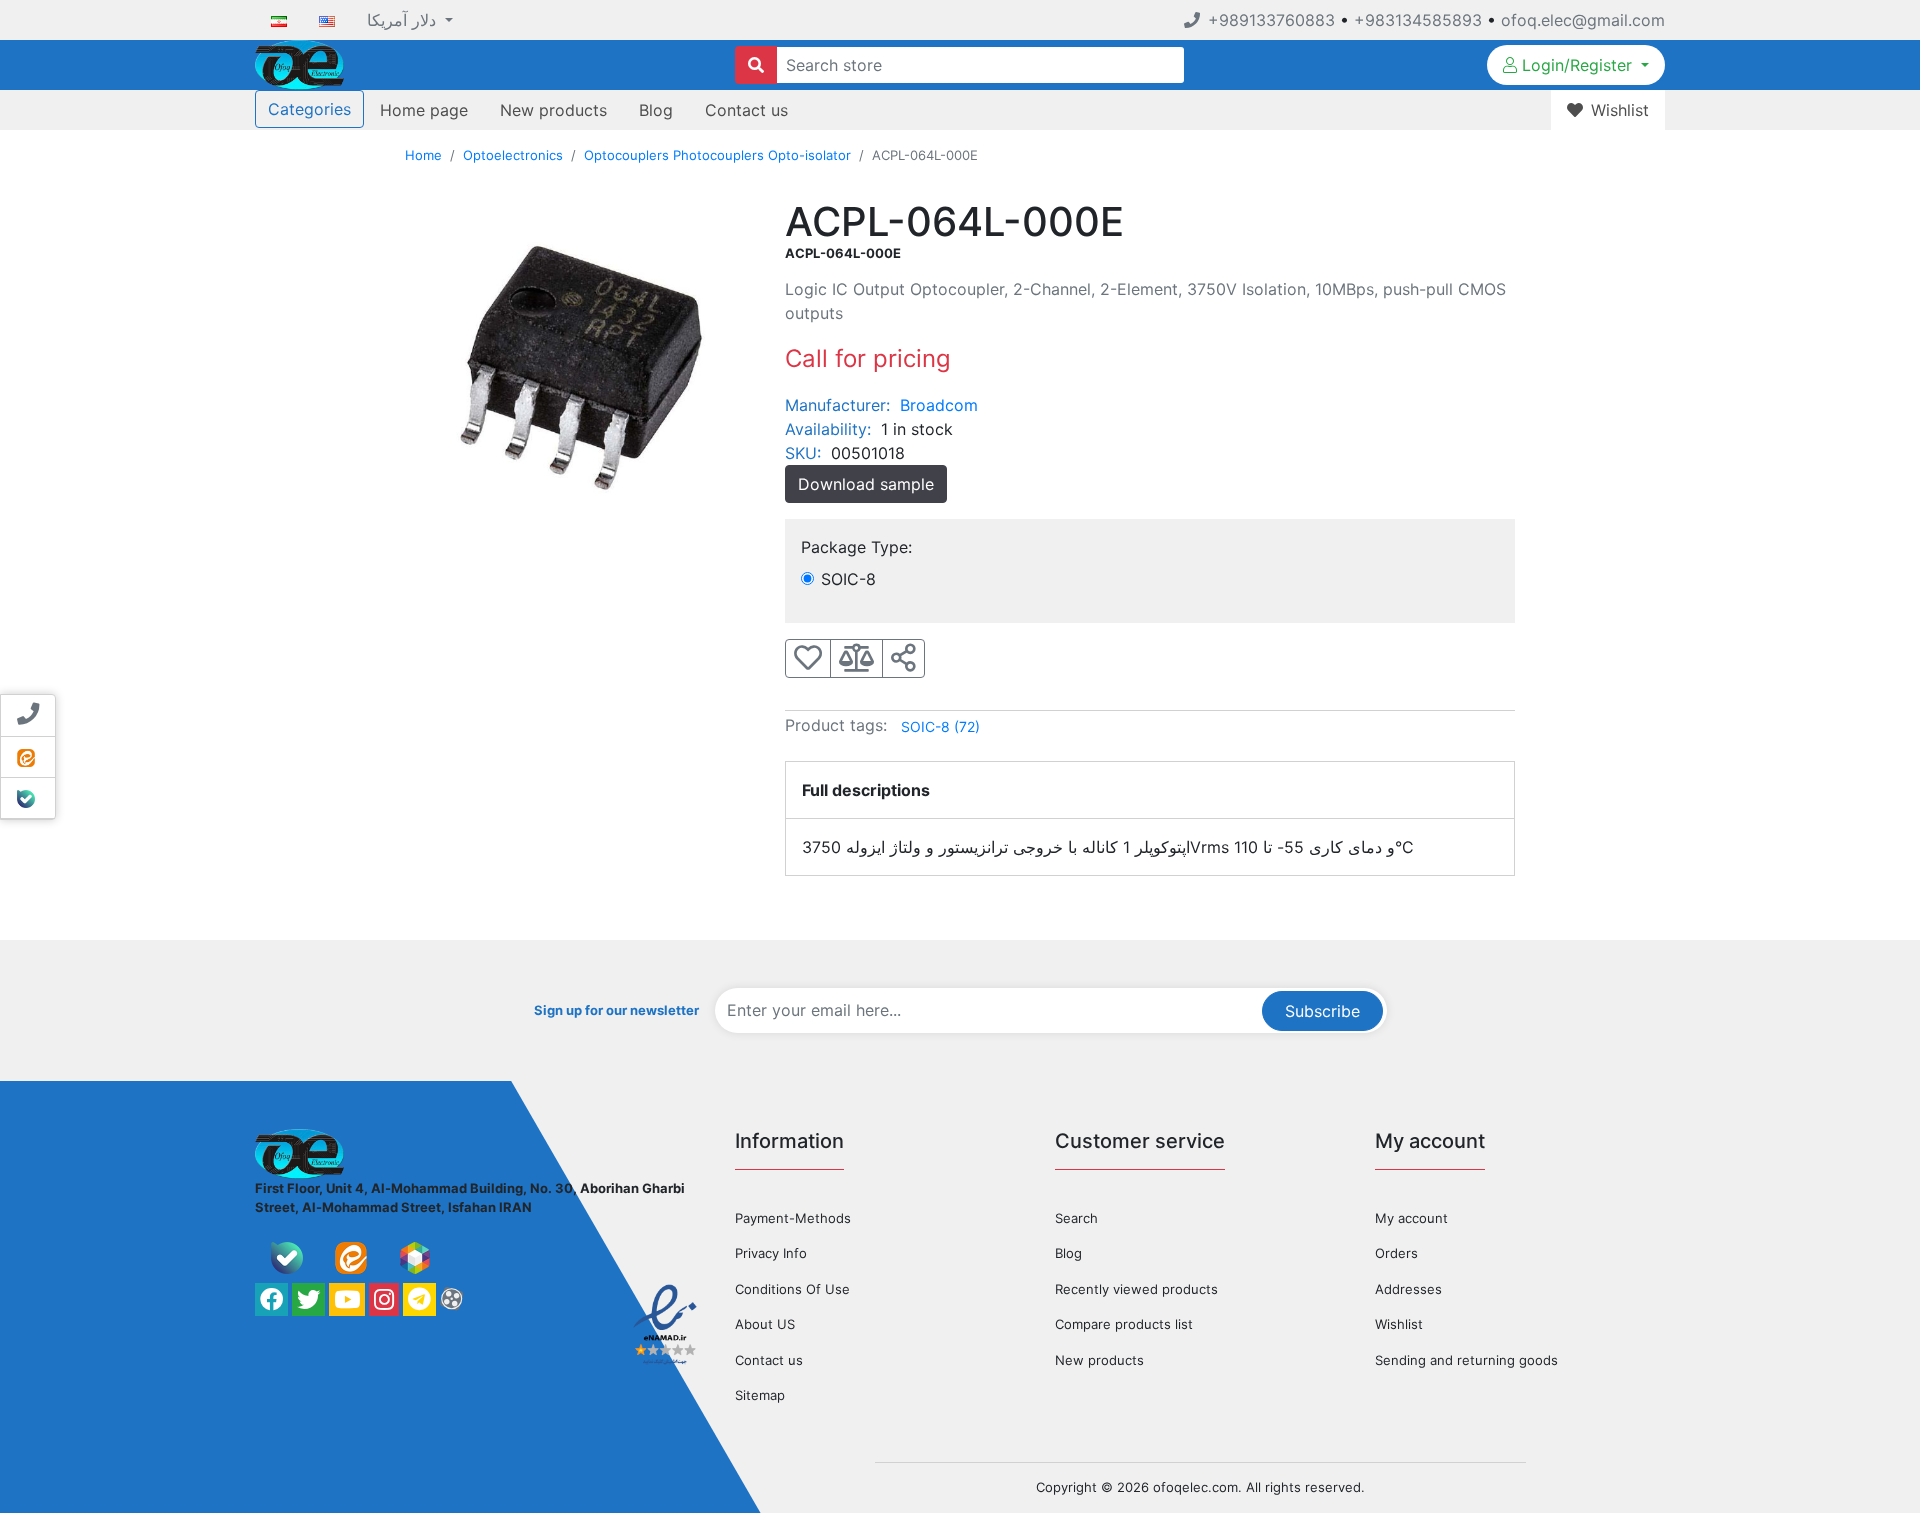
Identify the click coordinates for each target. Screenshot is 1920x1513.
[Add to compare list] (856, 658)
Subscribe (1322, 1011)
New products (553, 110)
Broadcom (939, 405)
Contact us (746, 110)
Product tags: (836, 725)
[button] (903, 658)
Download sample (866, 484)
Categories (309, 109)
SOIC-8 (940, 726)
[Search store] (756, 65)
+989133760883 (1271, 20)
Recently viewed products (1136, 1289)
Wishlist (1399, 1324)
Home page (424, 110)
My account (1411, 1218)
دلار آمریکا (404, 20)
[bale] (287, 1258)
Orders (1396, 1253)
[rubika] (415, 1258)
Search (1076, 1218)
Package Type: (856, 547)
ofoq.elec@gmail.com (1583, 20)
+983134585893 (1418, 20)
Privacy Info (771, 1253)
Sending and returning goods (1466, 1360)
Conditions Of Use (792, 1289)
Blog (656, 110)
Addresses (1408, 1289)
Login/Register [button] (1577, 65)
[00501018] (580, 371)
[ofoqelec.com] (299, 63)
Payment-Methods (793, 1218)
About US (765, 1324)
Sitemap (760, 1395)
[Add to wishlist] (808, 658)
